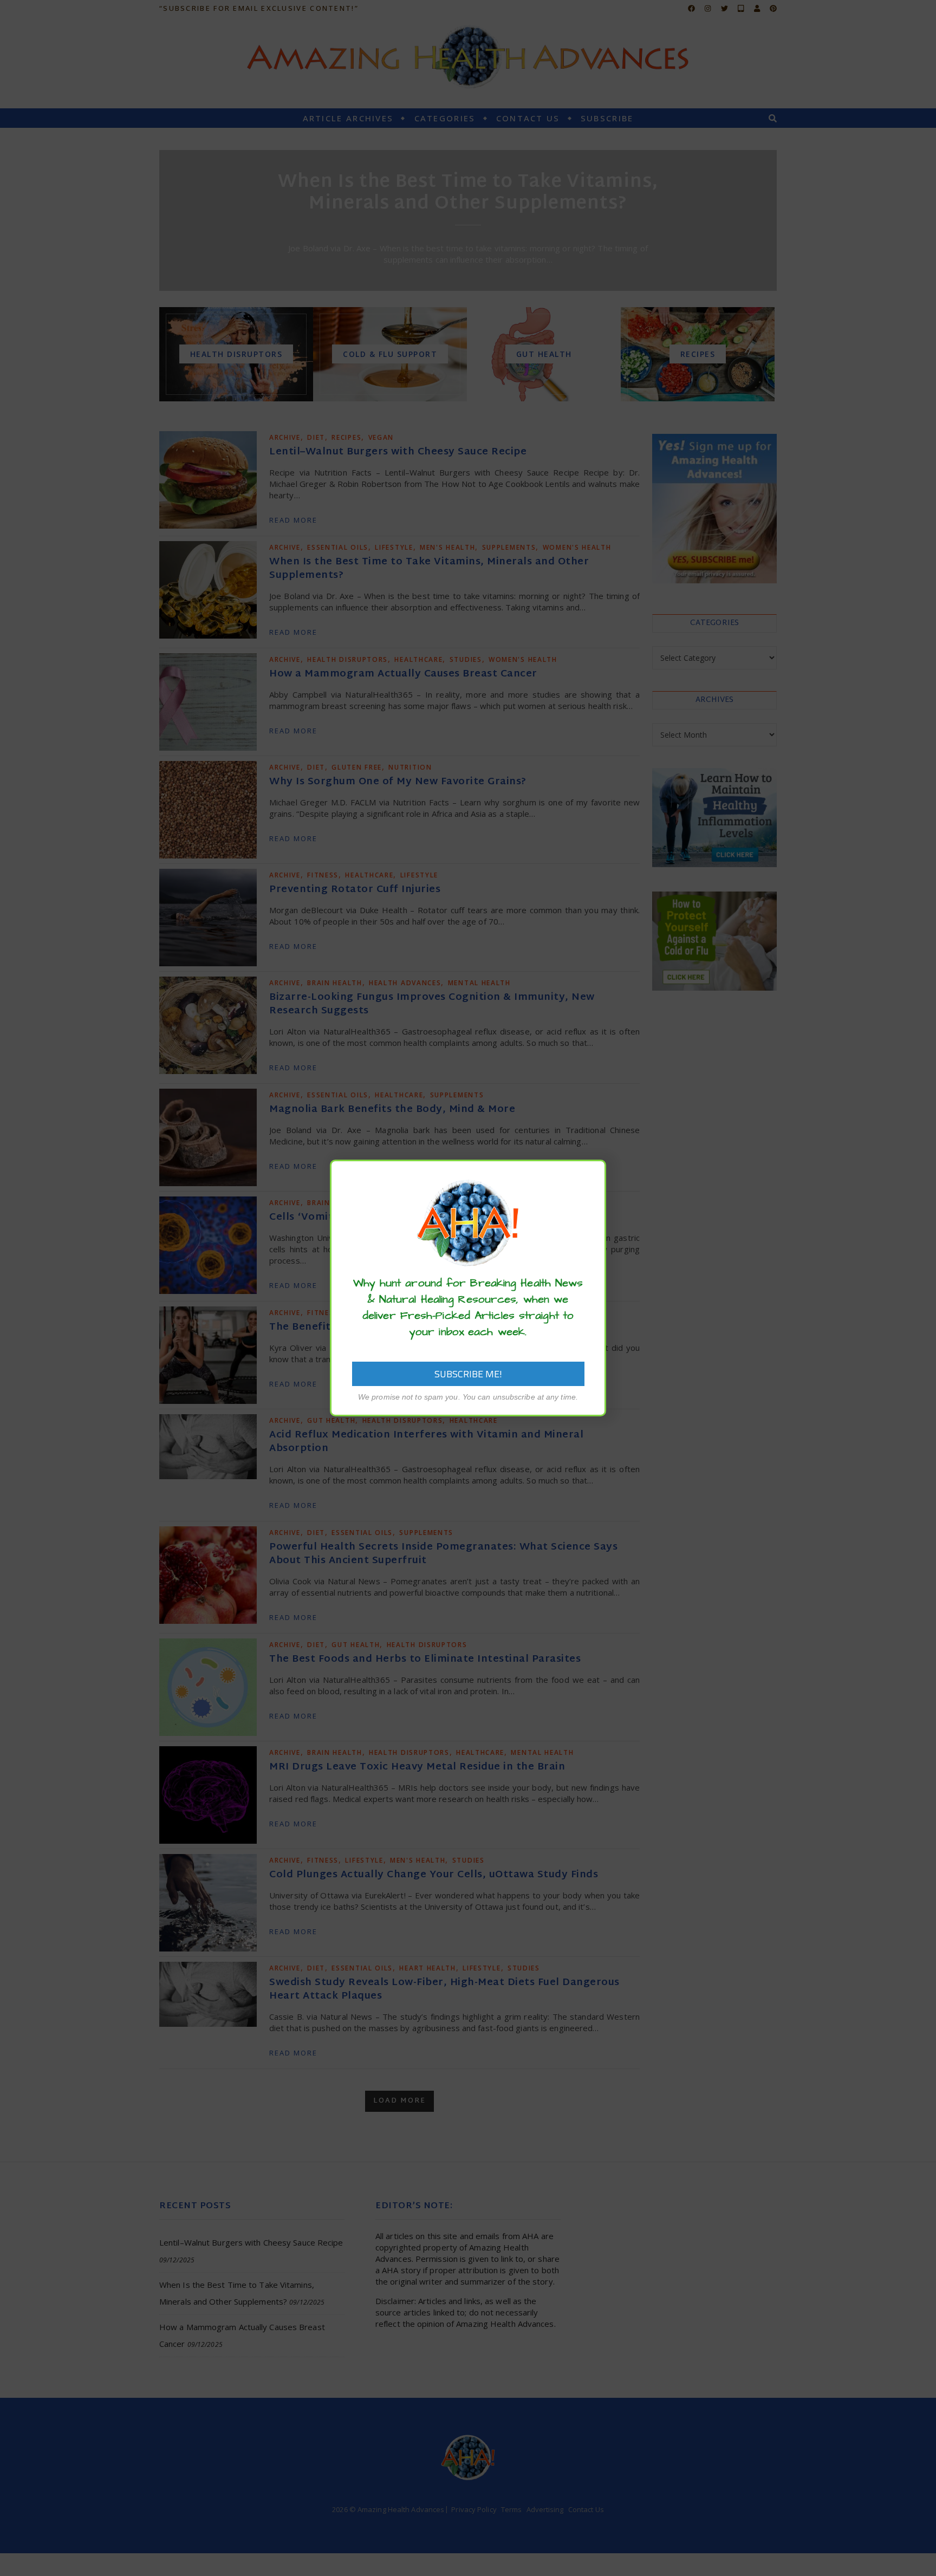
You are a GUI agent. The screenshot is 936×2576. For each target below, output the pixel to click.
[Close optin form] (591, 1176)
